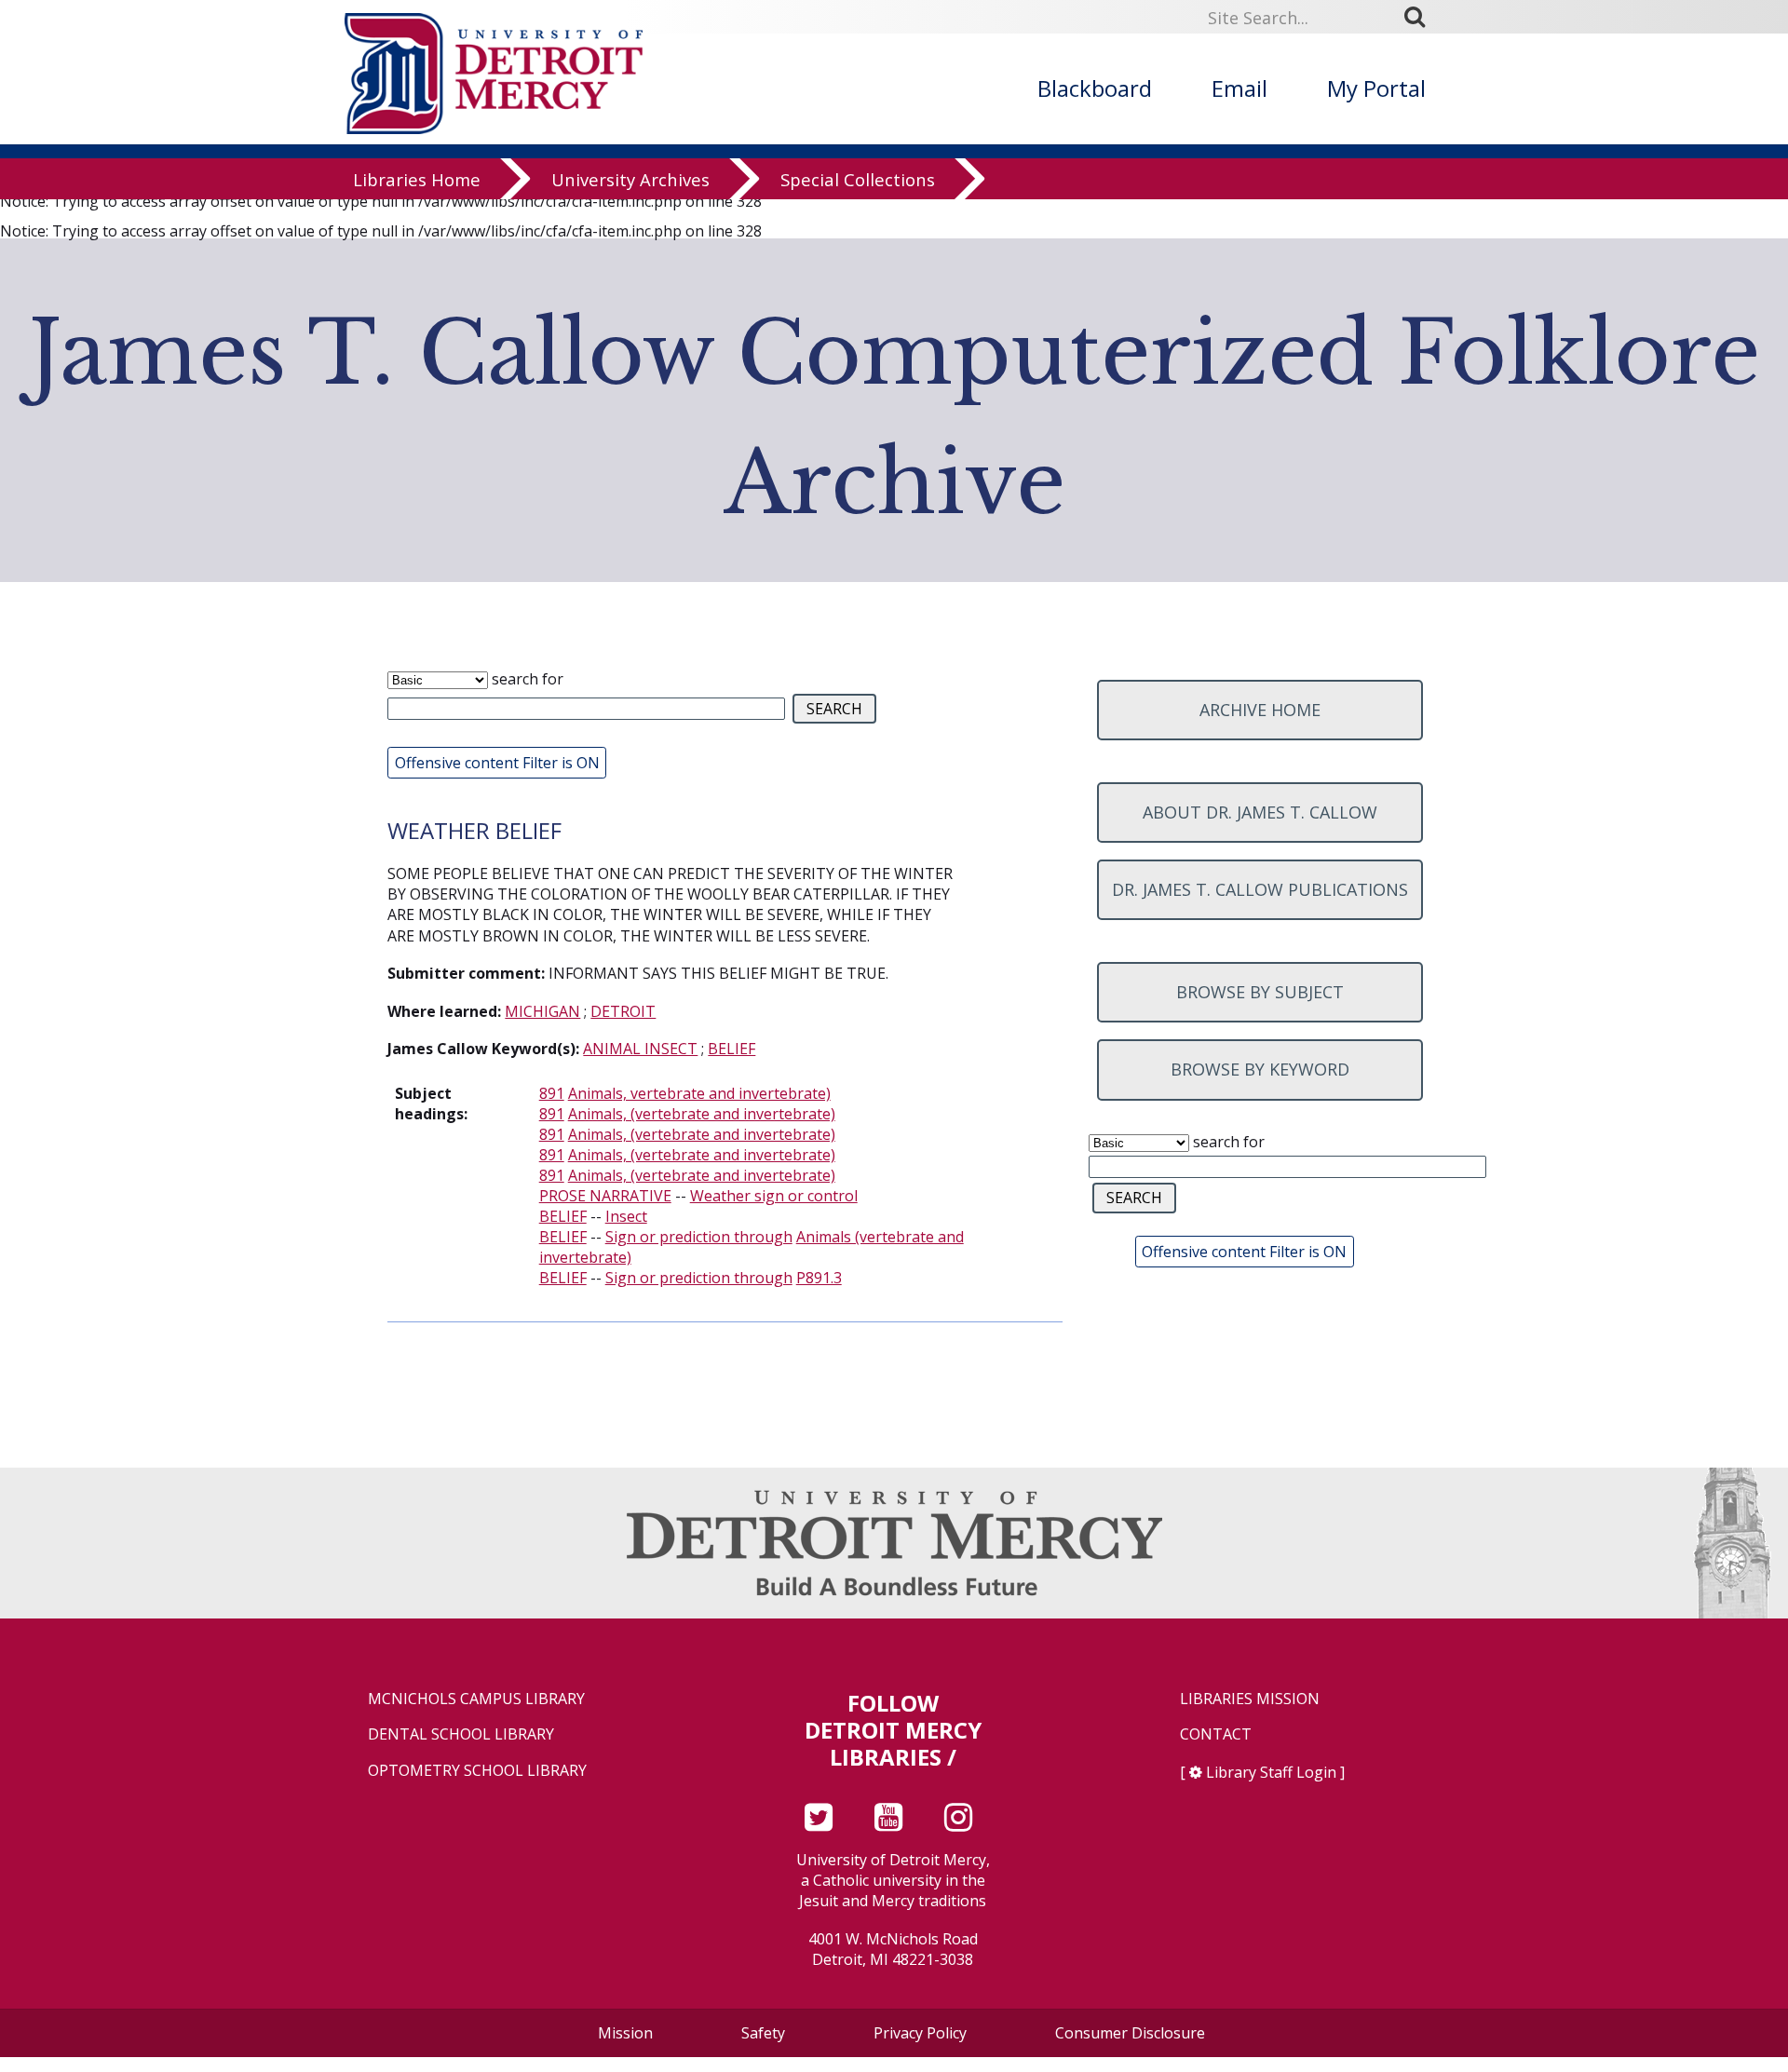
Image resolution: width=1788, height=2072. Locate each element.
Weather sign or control (774, 1196)
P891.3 (819, 1278)
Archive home (1260, 710)
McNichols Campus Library (476, 1699)
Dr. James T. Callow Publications (1260, 889)
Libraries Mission (1250, 1699)
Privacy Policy (920, 2033)
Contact (1216, 1734)
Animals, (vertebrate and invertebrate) (702, 1114)
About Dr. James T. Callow (1260, 812)
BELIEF (731, 1049)
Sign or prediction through (699, 1237)
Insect (626, 1216)
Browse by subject (1260, 992)
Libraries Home (417, 179)
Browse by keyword (1260, 1069)
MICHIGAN (542, 1011)
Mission (625, 2033)
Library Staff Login (1271, 1772)
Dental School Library (461, 1734)
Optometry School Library (477, 1771)
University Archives (630, 179)
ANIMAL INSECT (640, 1049)
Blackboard (1095, 88)
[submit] (1421, 16)
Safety (763, 2033)
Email (1239, 88)
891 (552, 1093)
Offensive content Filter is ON (497, 763)
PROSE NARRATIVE (605, 1196)
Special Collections (858, 179)
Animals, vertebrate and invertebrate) (699, 1093)
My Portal (1376, 88)
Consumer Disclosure (1130, 2033)
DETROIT (623, 1011)
